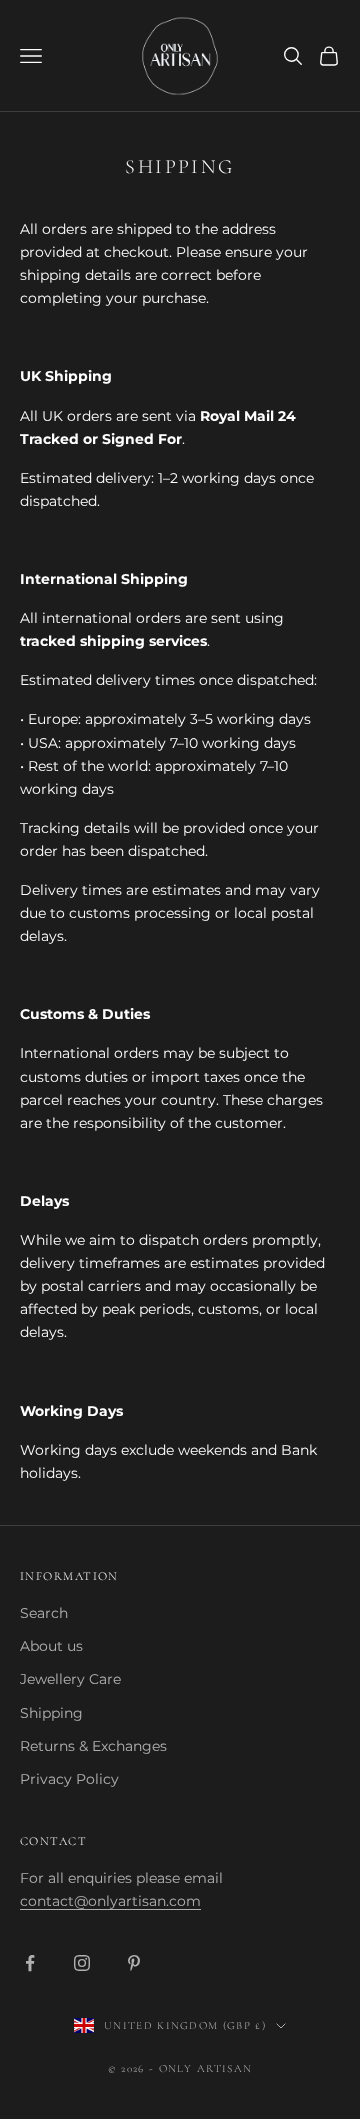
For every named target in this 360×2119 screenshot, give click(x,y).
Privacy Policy (69, 1779)
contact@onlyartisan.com (110, 1901)
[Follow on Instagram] (82, 1963)
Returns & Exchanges (93, 1746)
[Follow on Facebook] (30, 1963)
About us (51, 1646)
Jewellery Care (70, 1679)
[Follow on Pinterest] (134, 1963)
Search (44, 1613)
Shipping (51, 1713)
